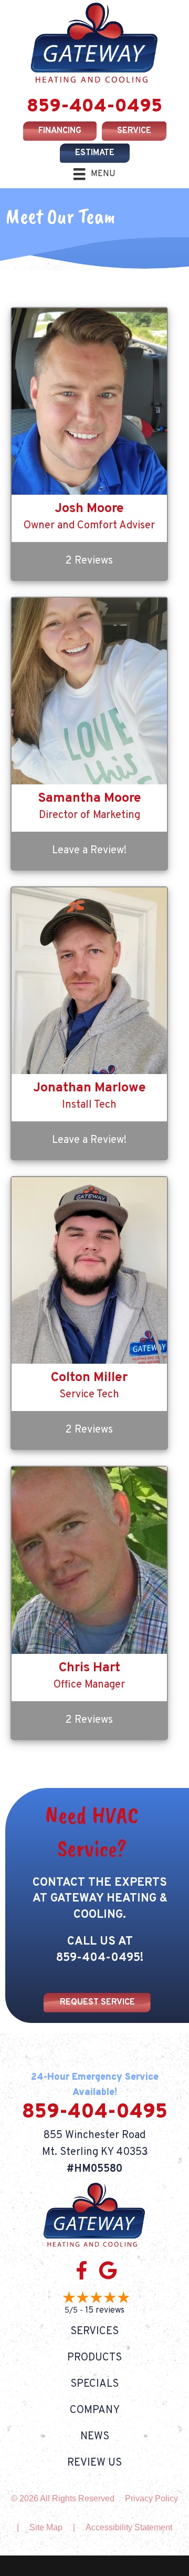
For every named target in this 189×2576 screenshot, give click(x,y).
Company (95, 2410)
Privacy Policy (151, 2498)
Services (94, 2331)
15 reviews (105, 2310)
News (95, 2436)
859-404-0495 (94, 107)
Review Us (94, 2462)
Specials (94, 2384)
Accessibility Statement (129, 2527)
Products (94, 2357)
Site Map (46, 2527)
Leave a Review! (89, 851)
